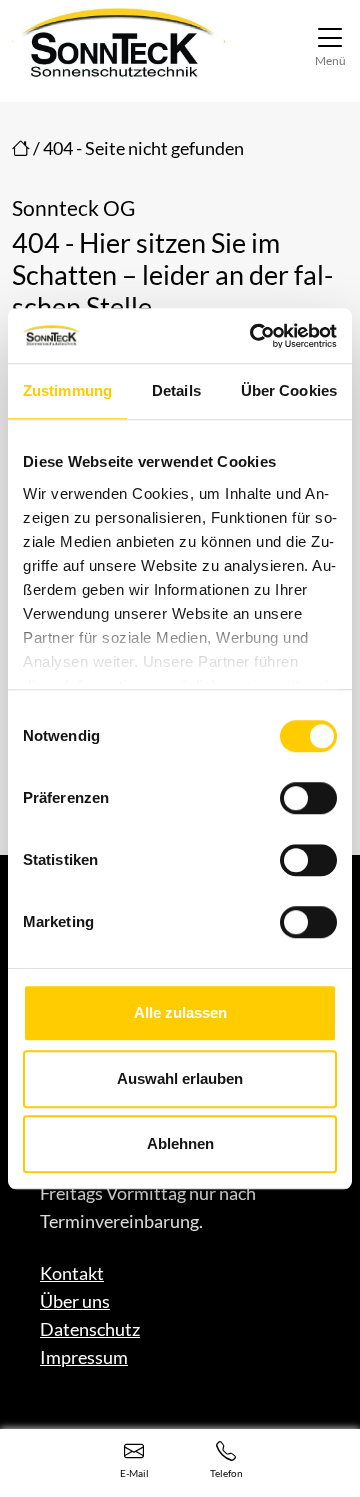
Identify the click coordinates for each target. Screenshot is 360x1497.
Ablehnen (180, 1143)
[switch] (308, 798)
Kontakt (72, 1273)
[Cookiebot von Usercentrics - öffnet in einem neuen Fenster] (254, 336)
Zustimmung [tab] (67, 390)
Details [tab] (176, 390)
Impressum (84, 1357)
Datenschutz (90, 1329)
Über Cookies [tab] (289, 390)
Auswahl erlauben (180, 1078)
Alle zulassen (180, 1012)
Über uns (75, 1301)
